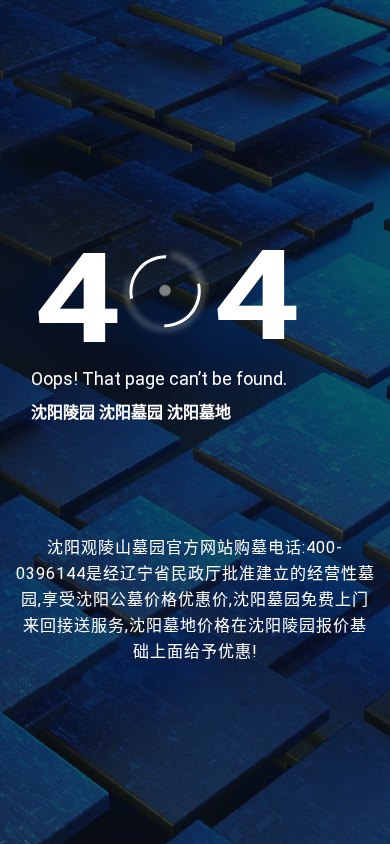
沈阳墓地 (199, 412)
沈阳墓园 (131, 412)
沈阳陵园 (63, 412)
